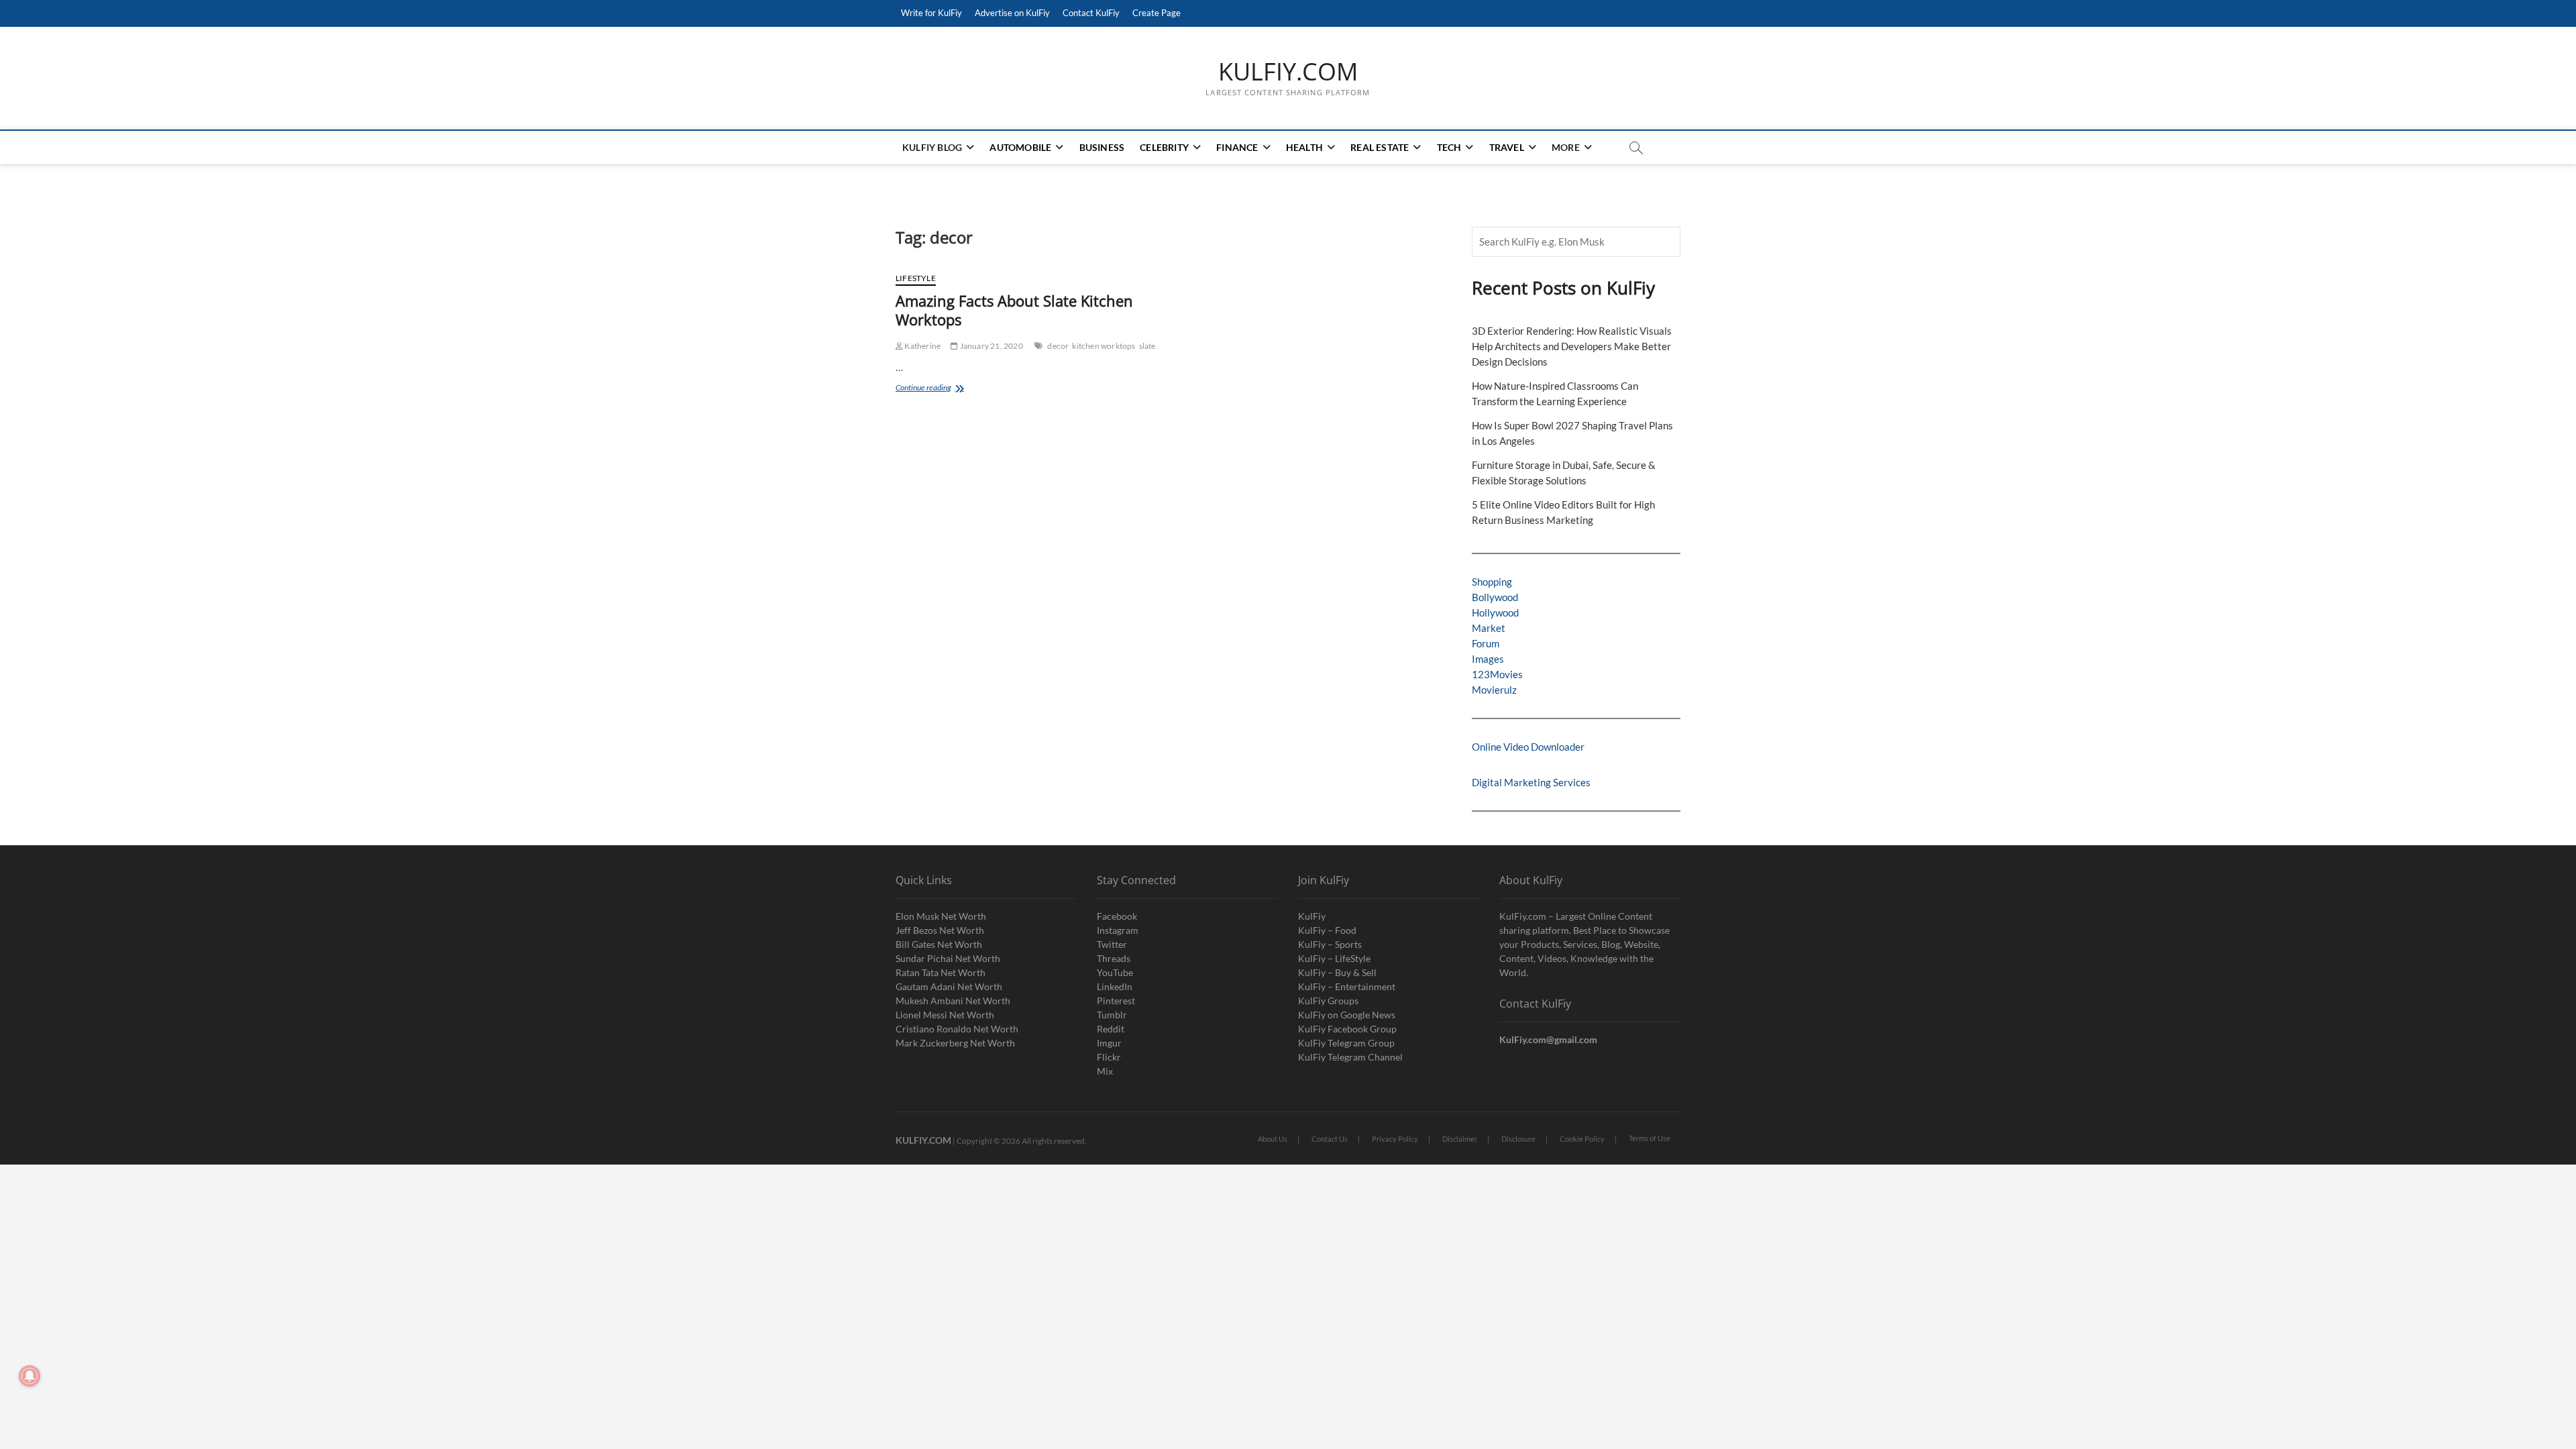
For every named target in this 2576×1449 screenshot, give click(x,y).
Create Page (1157, 13)
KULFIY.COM (1288, 72)
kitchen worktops (1104, 346)
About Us (1273, 1139)
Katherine (922, 346)
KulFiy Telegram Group (1346, 1043)
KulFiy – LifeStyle (1334, 958)
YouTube (1115, 972)
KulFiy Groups (1328, 1001)
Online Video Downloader (1528, 747)
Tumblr (1112, 1015)
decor (1058, 346)
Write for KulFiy (931, 13)
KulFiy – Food (1327, 930)
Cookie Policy (1582, 1139)
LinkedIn (1115, 986)
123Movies (1497, 674)
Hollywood (1495, 612)
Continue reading (939, 389)
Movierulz (1494, 690)
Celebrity (1164, 147)
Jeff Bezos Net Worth (940, 930)
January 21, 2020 (990, 346)
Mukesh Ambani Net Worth (953, 1001)
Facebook (1117, 916)
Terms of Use (1650, 1138)
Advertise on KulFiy (1012, 13)
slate (1147, 346)
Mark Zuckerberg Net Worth (955, 1043)
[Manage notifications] (30, 1376)
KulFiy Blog (932, 147)
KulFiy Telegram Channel (1350, 1057)
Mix (1105, 1071)
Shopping (1492, 582)
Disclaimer (1460, 1139)
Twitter (1112, 944)
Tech (1449, 147)
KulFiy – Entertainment (1347, 986)
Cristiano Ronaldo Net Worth (957, 1029)
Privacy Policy (1395, 1139)
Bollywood (1495, 597)
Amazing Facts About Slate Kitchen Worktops (1014, 310)
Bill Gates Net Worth (939, 944)
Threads (1114, 958)
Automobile (1020, 147)
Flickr (1109, 1057)
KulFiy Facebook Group (1347, 1029)
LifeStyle (916, 278)
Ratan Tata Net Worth (941, 972)
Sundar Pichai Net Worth (948, 958)
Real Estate (1380, 147)
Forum (1486, 643)
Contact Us (1330, 1139)
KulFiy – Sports (1330, 944)
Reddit (1111, 1029)
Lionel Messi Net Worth (945, 1015)
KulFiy (1312, 916)
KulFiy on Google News (1347, 1015)
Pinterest (1116, 1001)
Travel (1507, 147)
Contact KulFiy (1091, 13)
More (1566, 147)
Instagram (1118, 930)
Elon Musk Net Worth (941, 916)
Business (1102, 147)
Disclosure (1518, 1139)
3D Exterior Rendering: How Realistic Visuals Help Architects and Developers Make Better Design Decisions (1572, 346)
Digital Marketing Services (1531, 782)
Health (1304, 147)
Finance (1237, 147)
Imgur (1109, 1043)
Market (1489, 628)
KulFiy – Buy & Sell (1337, 972)
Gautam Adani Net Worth (949, 986)
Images (1488, 659)
